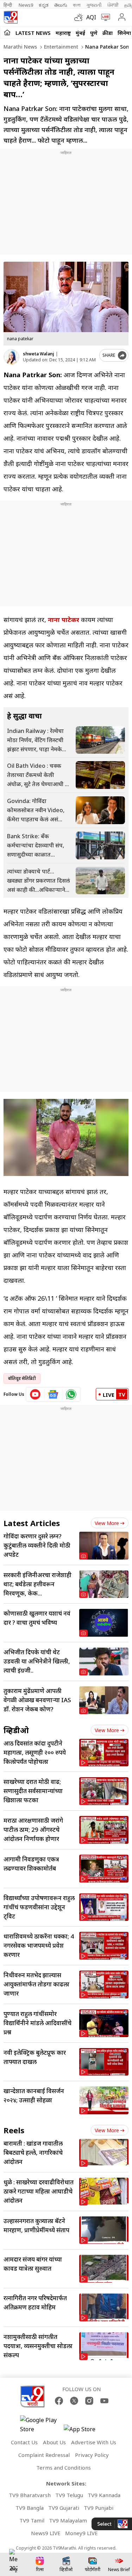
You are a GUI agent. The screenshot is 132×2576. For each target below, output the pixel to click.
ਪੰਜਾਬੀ (113, 5)
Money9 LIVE (81, 2533)
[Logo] (11, 17)
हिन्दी (8, 5)
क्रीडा (108, 33)
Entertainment (60, 47)
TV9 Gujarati (64, 2508)
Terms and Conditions (64, 2468)
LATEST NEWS (33, 33)
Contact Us (24, 2442)
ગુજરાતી (94, 5)
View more (107, 1523)
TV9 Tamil (32, 2520)
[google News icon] (53, 1394)
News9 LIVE (46, 2533)
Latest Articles (32, 1523)
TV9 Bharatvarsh (30, 2495)
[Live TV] (104, 17)
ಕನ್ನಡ (44, 5)
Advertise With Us (94, 2442)
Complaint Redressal (44, 2455)
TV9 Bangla (30, 2508)
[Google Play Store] (41, 2425)
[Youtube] (104, 2401)
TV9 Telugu (69, 2495)
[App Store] (85, 2431)
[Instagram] (89, 2401)
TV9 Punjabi (99, 2508)
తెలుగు (61, 5)
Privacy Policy (92, 2455)
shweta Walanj (39, 354)
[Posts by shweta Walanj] (11, 357)
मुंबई (80, 33)
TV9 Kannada (104, 2495)
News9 (26, 5)
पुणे (94, 33)
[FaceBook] (59, 2401)
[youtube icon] (35, 1394)
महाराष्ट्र (63, 33)
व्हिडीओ (16, 1730)
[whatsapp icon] (71, 1394)
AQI (91, 17)
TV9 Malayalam (68, 2520)
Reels (14, 2130)
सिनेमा (124, 33)
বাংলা (77, 5)
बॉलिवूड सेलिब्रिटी (22, 1378)
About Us (54, 2442)
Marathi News (20, 47)
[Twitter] (74, 2401)
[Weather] (80, 17)
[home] (7, 32)
